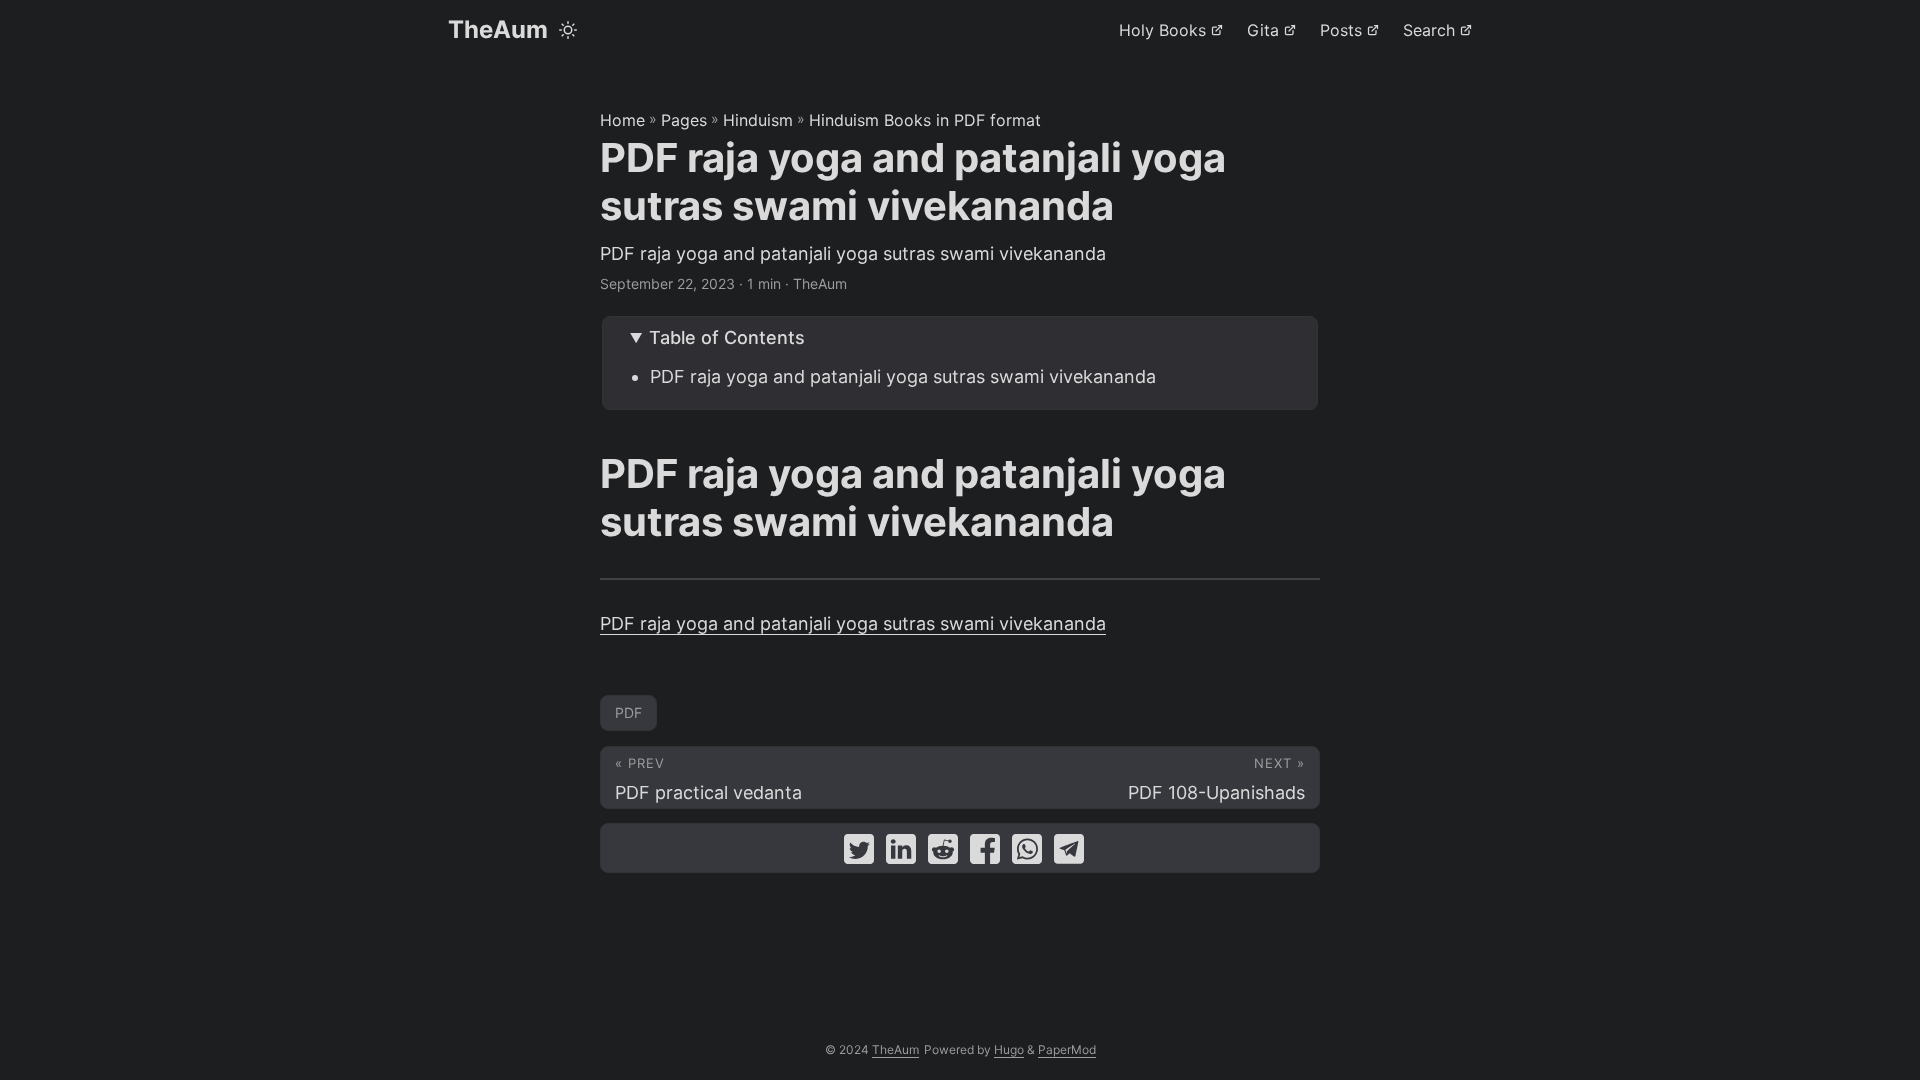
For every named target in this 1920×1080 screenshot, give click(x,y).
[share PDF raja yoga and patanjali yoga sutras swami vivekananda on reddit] (943, 853)
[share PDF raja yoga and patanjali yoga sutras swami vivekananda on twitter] (859, 853)
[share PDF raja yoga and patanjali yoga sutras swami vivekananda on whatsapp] (1027, 853)
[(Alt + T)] (568, 30)
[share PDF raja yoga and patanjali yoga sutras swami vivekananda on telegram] (1069, 853)
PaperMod (1067, 1049)
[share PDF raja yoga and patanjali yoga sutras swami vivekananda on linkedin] (901, 853)
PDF (628, 712)
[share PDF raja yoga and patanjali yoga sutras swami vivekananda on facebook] (985, 853)
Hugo (1009, 1049)
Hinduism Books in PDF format (925, 120)
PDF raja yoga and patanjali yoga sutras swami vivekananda (903, 376)
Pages (684, 120)
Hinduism (758, 120)
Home (622, 120)
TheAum (498, 29)
